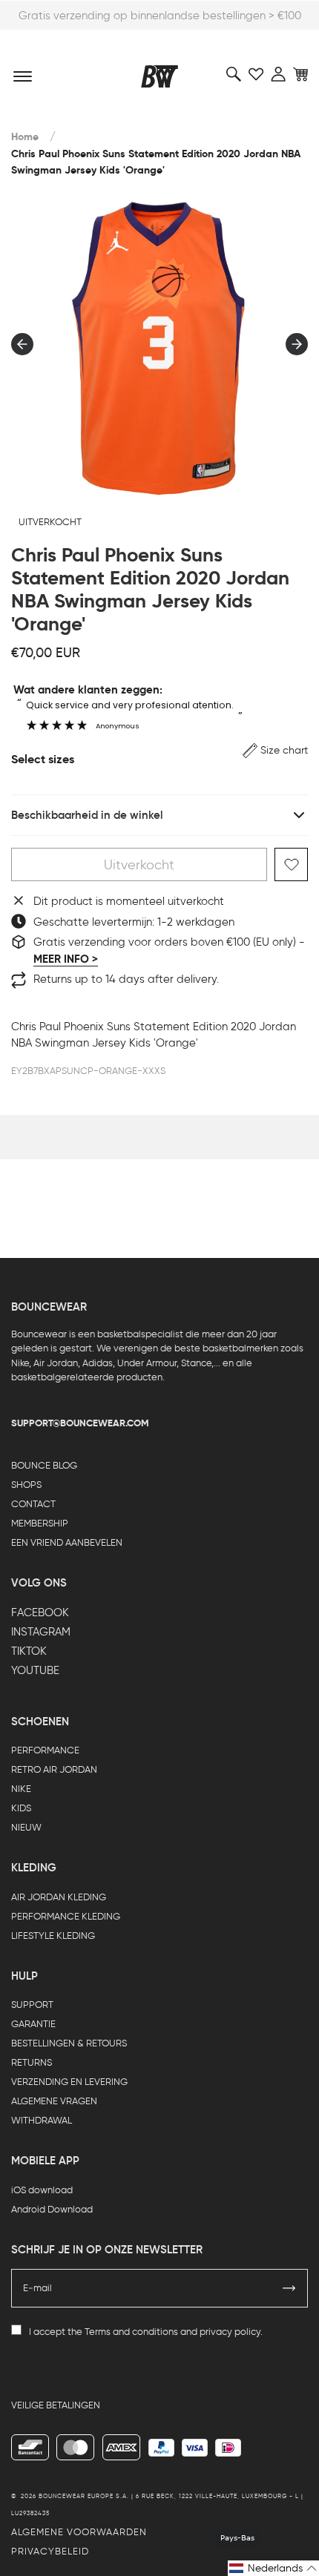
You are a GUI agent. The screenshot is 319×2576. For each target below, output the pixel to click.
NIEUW (26, 1827)
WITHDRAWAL (42, 2120)
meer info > (66, 959)
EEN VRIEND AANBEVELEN (67, 1542)
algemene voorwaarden (79, 2532)
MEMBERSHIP (40, 1523)
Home (25, 137)
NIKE (21, 1789)
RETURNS (32, 2062)
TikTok (29, 1651)
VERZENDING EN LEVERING (69, 2082)
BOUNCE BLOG (44, 1465)
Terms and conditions (131, 2332)
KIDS (21, 1808)
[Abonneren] (289, 2288)
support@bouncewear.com (80, 1423)
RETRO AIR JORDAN (54, 1769)
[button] (275, 750)
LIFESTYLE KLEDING (53, 1936)
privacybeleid (50, 2551)
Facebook (40, 1613)
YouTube (35, 1670)
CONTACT (33, 1504)
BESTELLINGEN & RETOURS (69, 2043)
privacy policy (230, 2332)
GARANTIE (33, 2024)
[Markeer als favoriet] (291, 864)
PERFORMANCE (45, 1750)
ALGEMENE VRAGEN (54, 2101)
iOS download (42, 2190)
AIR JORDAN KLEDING (59, 1897)
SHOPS (26, 1485)
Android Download (52, 2209)
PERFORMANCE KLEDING (66, 1916)
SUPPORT (32, 2005)
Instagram (41, 1632)
